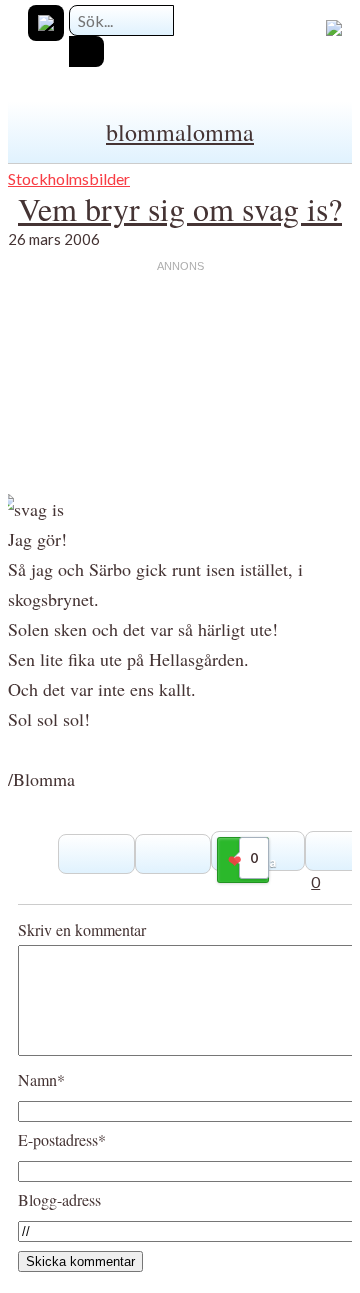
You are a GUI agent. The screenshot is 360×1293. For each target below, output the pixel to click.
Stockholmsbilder (69, 178)
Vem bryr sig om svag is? (180, 208)
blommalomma (180, 132)
